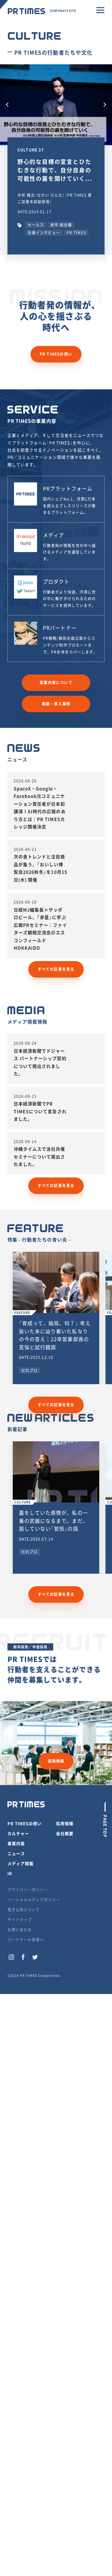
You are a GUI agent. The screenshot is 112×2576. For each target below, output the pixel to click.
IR (10, 1873)
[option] (56, 105)
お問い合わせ (20, 1930)
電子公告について (24, 1910)
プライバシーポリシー (28, 1890)
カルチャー (18, 1833)
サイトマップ (20, 1920)
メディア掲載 (21, 1863)
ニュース (16, 1853)
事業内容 (16, 1843)
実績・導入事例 (56, 704)
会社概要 (65, 1833)
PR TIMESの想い (56, 354)
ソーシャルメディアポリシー (34, 1900)
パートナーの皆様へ (26, 1940)
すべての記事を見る (56, 969)
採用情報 (56, 1761)
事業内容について (56, 683)
